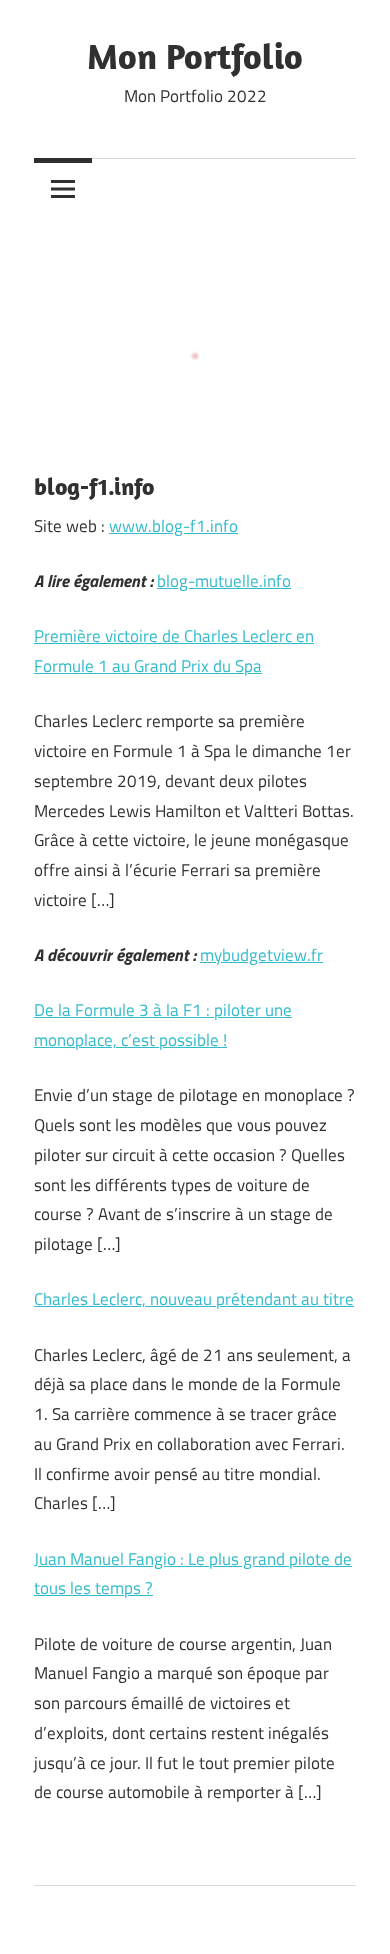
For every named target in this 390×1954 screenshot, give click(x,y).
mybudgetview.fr (261, 955)
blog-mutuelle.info (224, 581)
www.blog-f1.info (173, 526)
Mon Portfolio (195, 55)
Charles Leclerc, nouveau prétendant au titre (194, 1299)
